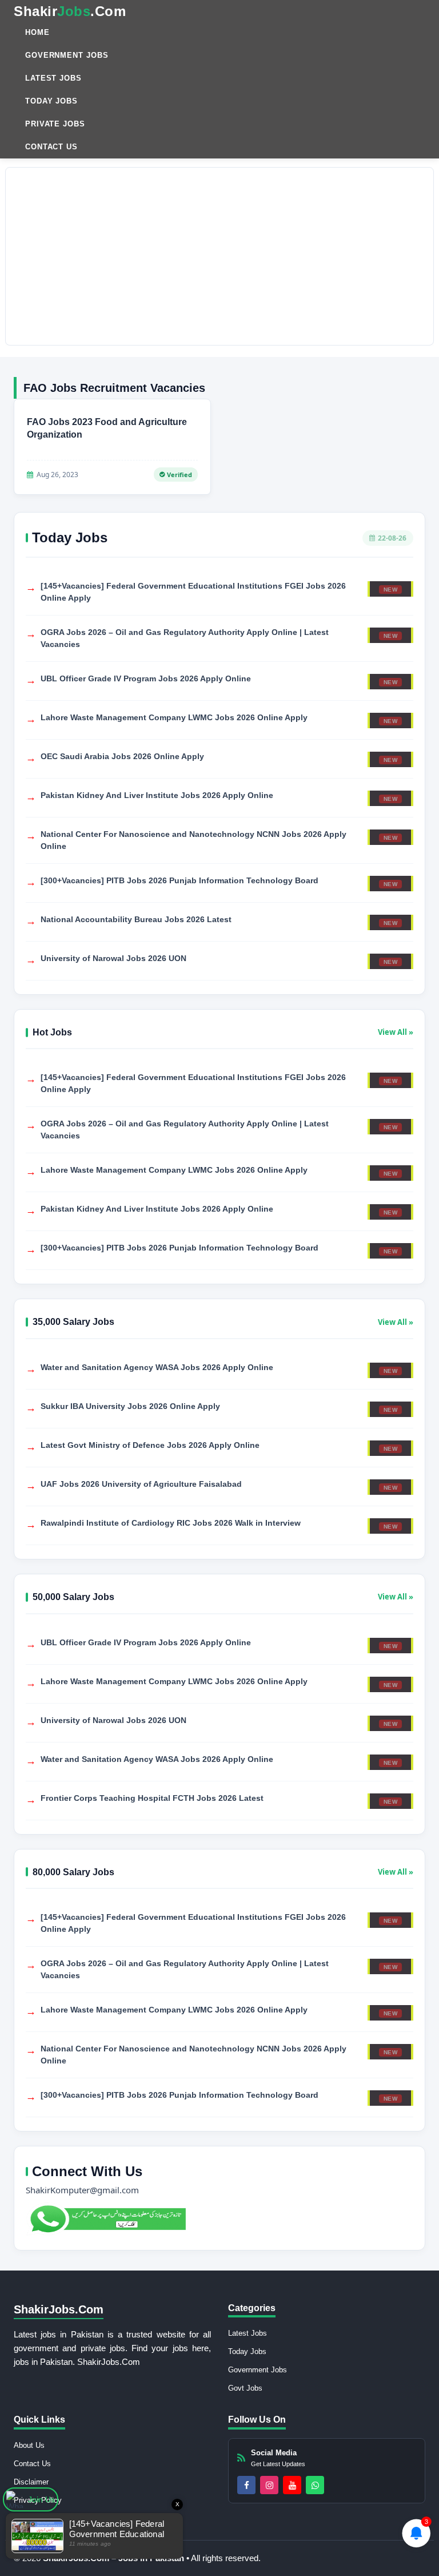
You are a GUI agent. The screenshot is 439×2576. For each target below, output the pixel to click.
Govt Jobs (245, 2388)
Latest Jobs (53, 78)
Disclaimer (31, 2482)
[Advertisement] (219, 256)
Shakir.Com (70, 11)
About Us (29, 2445)
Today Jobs (51, 101)
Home (37, 32)
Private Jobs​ (55, 124)
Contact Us (51, 147)
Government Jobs (67, 55)
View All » (396, 1032)
